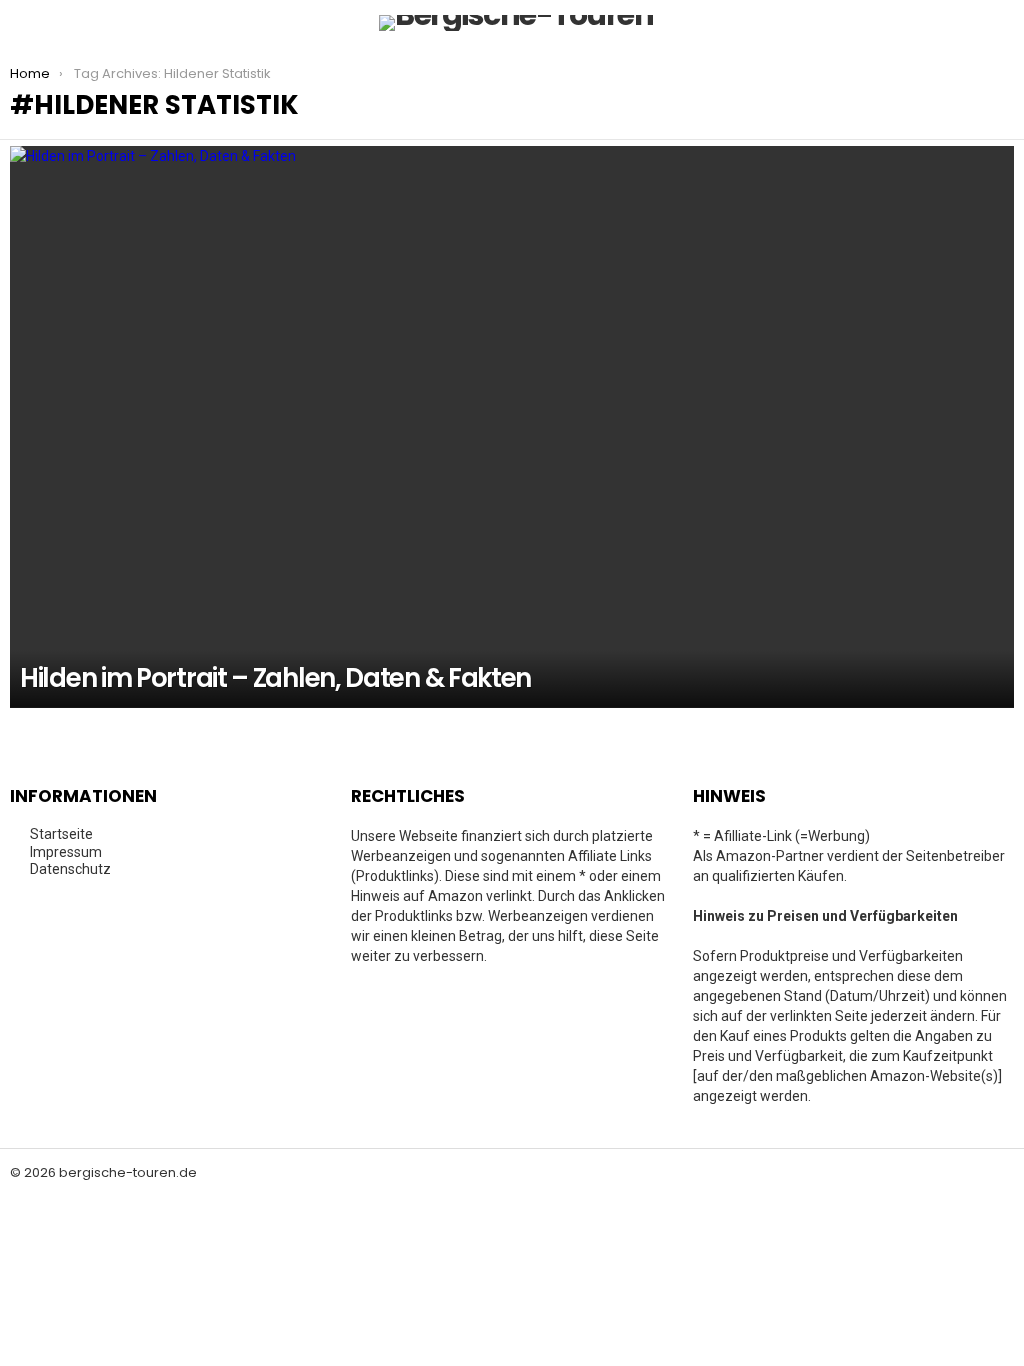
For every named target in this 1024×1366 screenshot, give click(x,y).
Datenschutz (70, 869)
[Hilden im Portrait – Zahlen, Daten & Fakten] (512, 427)
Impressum (66, 852)
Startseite (61, 834)
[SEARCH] (1002, 23)
